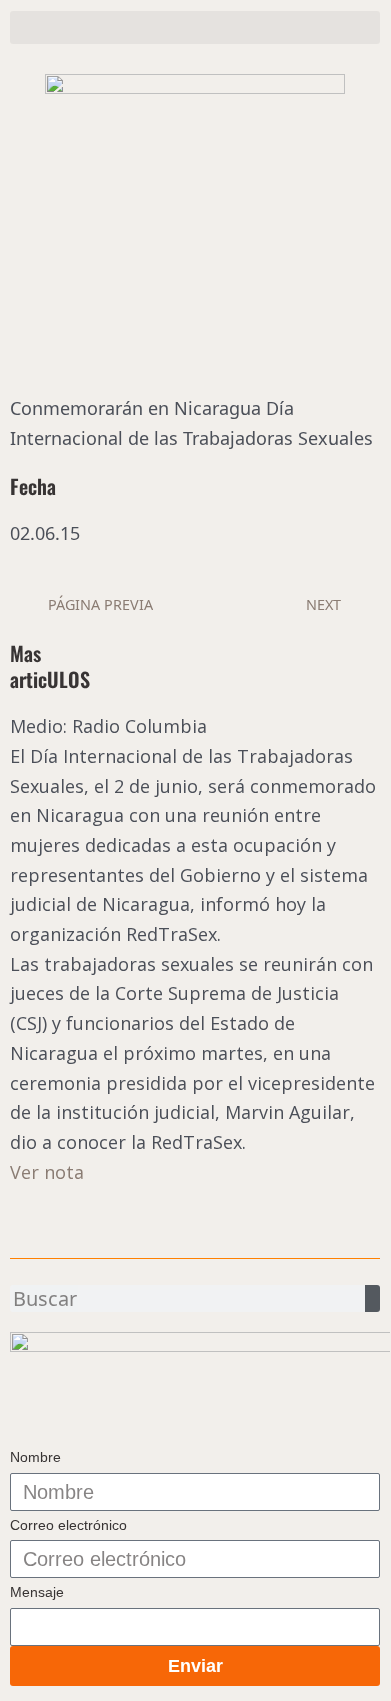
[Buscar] (372, 1298)
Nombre (35, 1457)
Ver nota (47, 1172)
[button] (195, 27)
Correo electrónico (68, 1525)
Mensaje (37, 1592)
